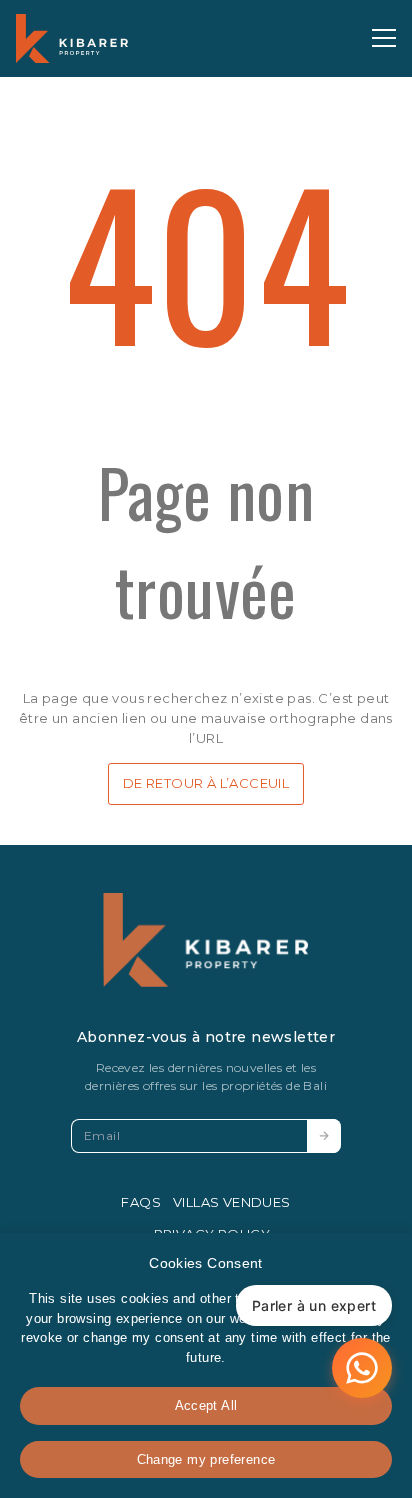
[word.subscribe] (324, 1136)
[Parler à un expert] (362, 1368)
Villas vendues (232, 1202)
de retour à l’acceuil (206, 783)
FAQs (141, 1202)
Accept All (206, 1405)
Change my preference (206, 1459)
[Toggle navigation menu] (384, 38)
